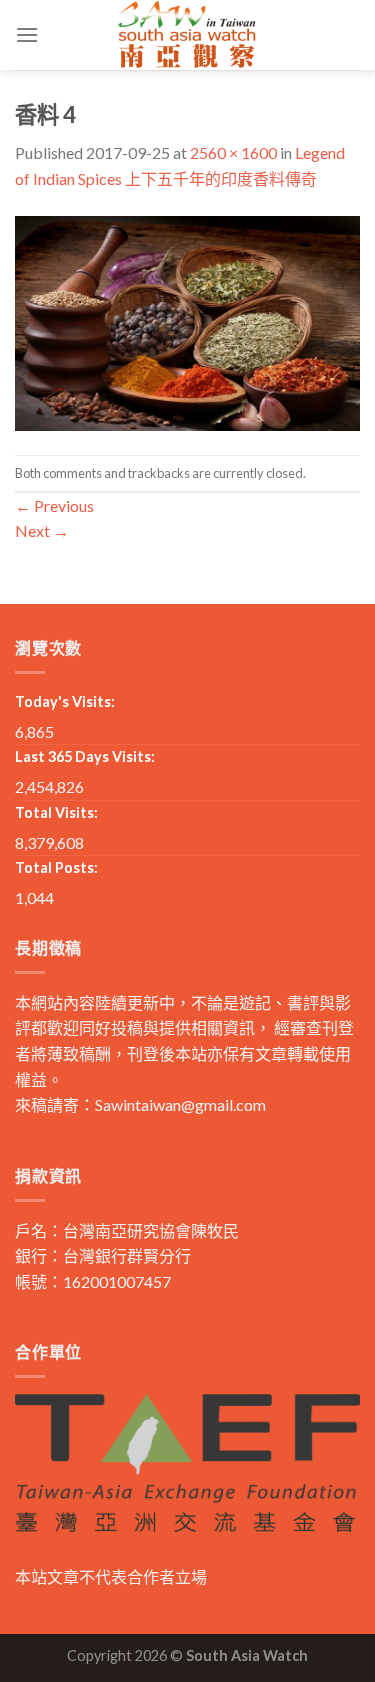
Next (42, 530)
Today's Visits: (65, 701)
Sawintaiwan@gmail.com (180, 1104)
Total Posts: (56, 867)
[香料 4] (187, 320)
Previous (54, 505)
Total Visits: (56, 812)
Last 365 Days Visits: (85, 756)
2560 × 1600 (233, 152)
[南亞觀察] (188, 35)
